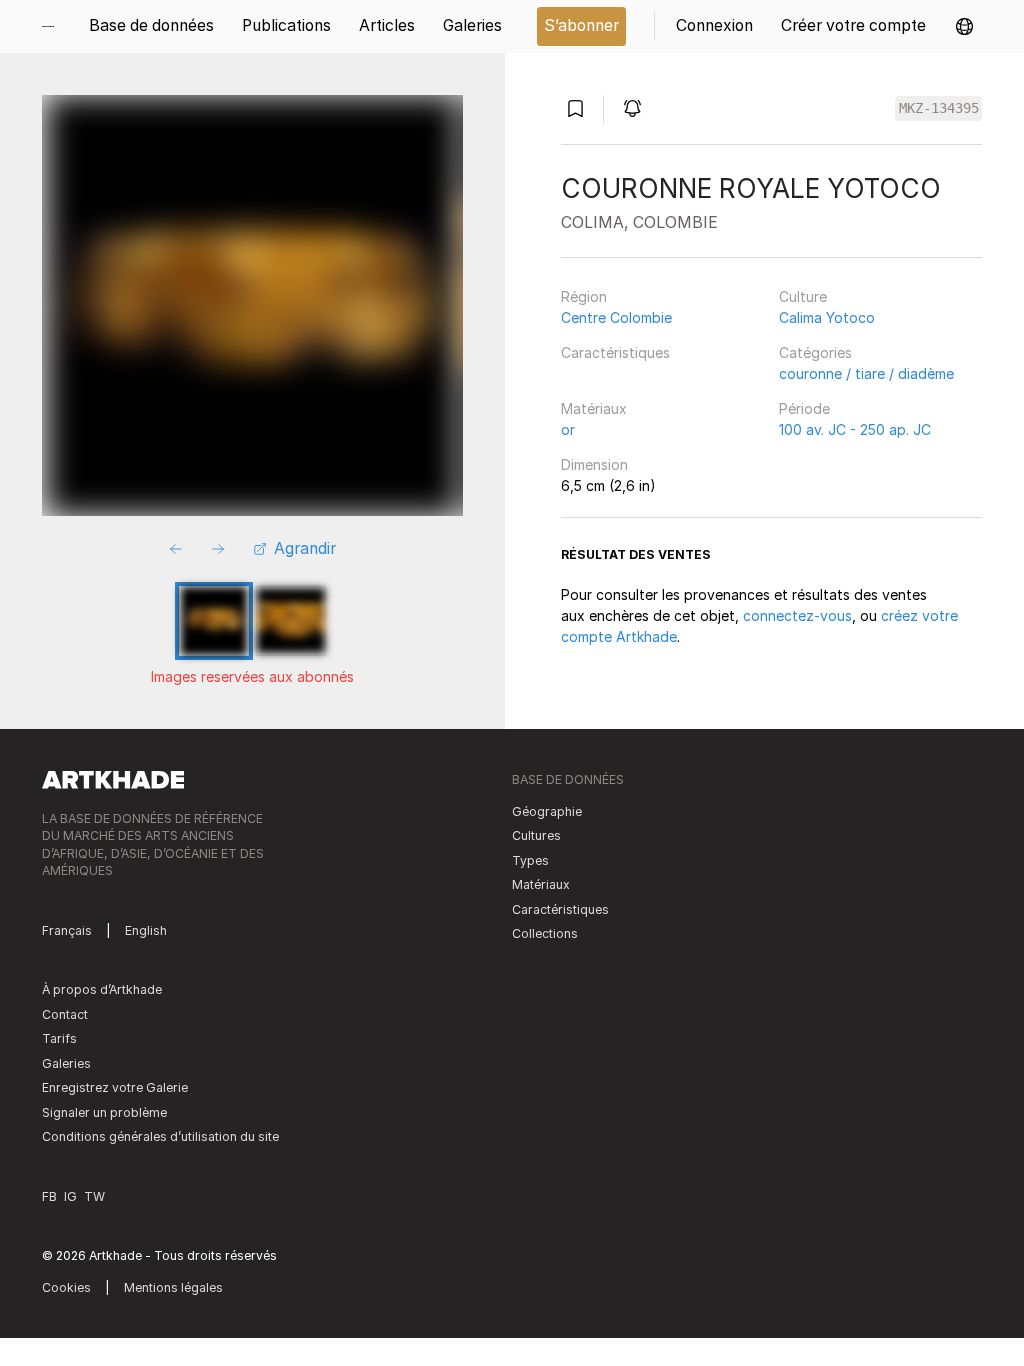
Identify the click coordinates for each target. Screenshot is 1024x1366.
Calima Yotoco (827, 317)
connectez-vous (797, 615)
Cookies (66, 1287)
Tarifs (59, 1038)
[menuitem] (55, 26)
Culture (803, 296)
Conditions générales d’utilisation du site (160, 1136)
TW (94, 1196)
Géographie (547, 811)
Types (530, 860)
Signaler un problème (104, 1112)
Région (584, 296)
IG (70, 1196)
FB (49, 1196)
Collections (545, 933)
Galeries (66, 1063)
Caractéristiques (615, 352)
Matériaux (594, 408)
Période (804, 408)
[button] (964, 26)
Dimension (594, 464)
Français (67, 930)
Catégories (815, 352)
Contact (65, 1014)
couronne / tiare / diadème (866, 373)
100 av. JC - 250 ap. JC (855, 429)
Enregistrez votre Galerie (115, 1087)
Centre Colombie (616, 317)
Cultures (536, 835)
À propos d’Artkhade (102, 989)
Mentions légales (173, 1287)
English (146, 930)
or (568, 429)
